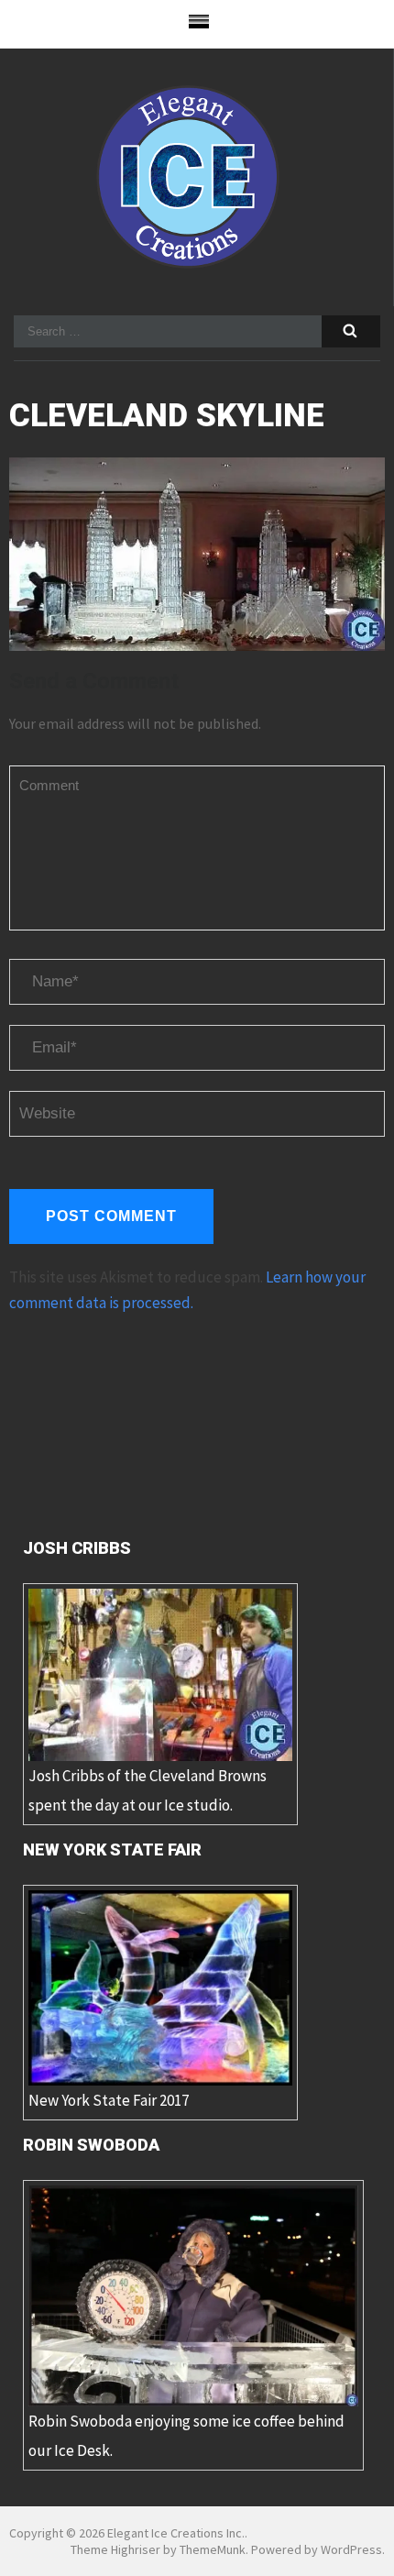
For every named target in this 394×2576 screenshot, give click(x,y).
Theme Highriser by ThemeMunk (158, 2549)
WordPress (351, 2549)
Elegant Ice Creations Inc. (176, 2533)
